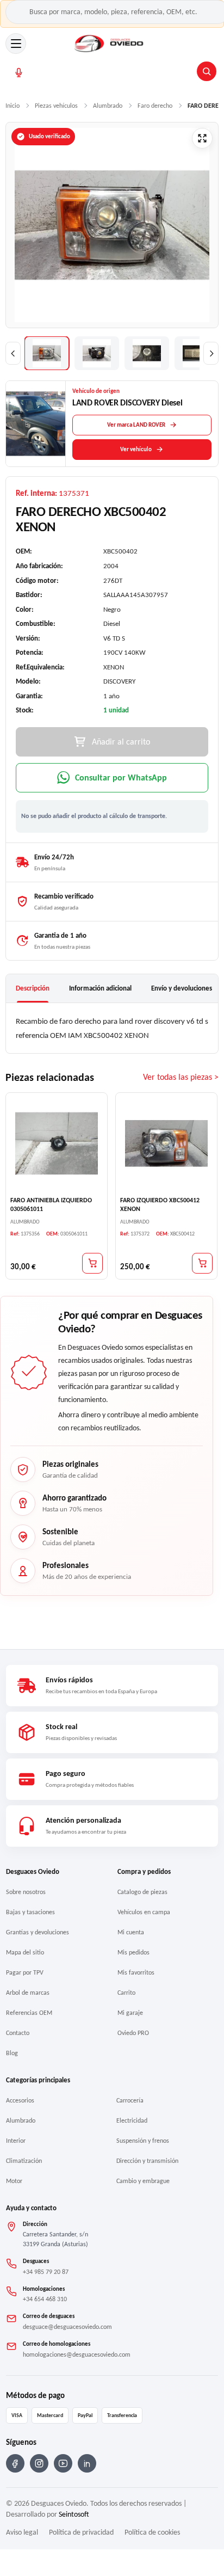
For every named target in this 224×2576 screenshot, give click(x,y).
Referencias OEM (29, 2013)
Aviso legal (22, 2532)
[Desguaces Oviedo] (110, 44)
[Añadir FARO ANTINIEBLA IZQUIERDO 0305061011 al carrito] (92, 1263)
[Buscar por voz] (19, 73)
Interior (16, 2141)
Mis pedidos (133, 1952)
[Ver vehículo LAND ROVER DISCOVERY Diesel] (36, 424)
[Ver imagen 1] (47, 353)
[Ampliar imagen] (202, 138)
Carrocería (130, 2100)
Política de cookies (152, 2532)
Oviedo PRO (133, 2033)
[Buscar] (207, 71)
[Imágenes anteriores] (13, 353)
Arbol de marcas (28, 1993)
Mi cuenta (131, 1932)
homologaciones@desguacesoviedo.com (77, 2354)
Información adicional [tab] (100, 988)
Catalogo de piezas (142, 1892)
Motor (14, 2181)
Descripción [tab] (33, 988)
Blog (12, 2053)
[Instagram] (39, 2463)
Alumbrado (21, 2120)
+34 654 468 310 (45, 2299)
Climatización (24, 2161)
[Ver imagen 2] (97, 353)
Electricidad (132, 2120)
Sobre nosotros (26, 1892)
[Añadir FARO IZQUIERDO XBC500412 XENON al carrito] (202, 1263)
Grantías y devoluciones (38, 1932)
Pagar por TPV (25, 1972)
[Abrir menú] (16, 44)
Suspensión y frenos (143, 2141)
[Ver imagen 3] (147, 353)
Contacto (18, 2033)
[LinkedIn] (87, 2463)
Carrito (126, 1993)
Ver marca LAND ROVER (136, 425)
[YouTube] (63, 2463)
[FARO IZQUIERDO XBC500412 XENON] (166, 1143)
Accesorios (20, 2100)
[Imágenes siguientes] (211, 353)
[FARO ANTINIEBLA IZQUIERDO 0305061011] (57, 1143)
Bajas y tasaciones (30, 1912)
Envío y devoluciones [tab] (182, 988)
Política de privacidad (81, 2532)
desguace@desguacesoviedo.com (67, 2327)
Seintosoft (74, 2514)
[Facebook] (15, 2463)
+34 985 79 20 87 (46, 2272)
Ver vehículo (136, 449)
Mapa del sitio (25, 1952)
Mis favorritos (136, 1972)
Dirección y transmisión (147, 2161)
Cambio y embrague (143, 2181)
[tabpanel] (112, 1028)
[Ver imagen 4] (197, 353)
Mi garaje (130, 2013)
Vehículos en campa (144, 1912)
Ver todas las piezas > (181, 1077)
